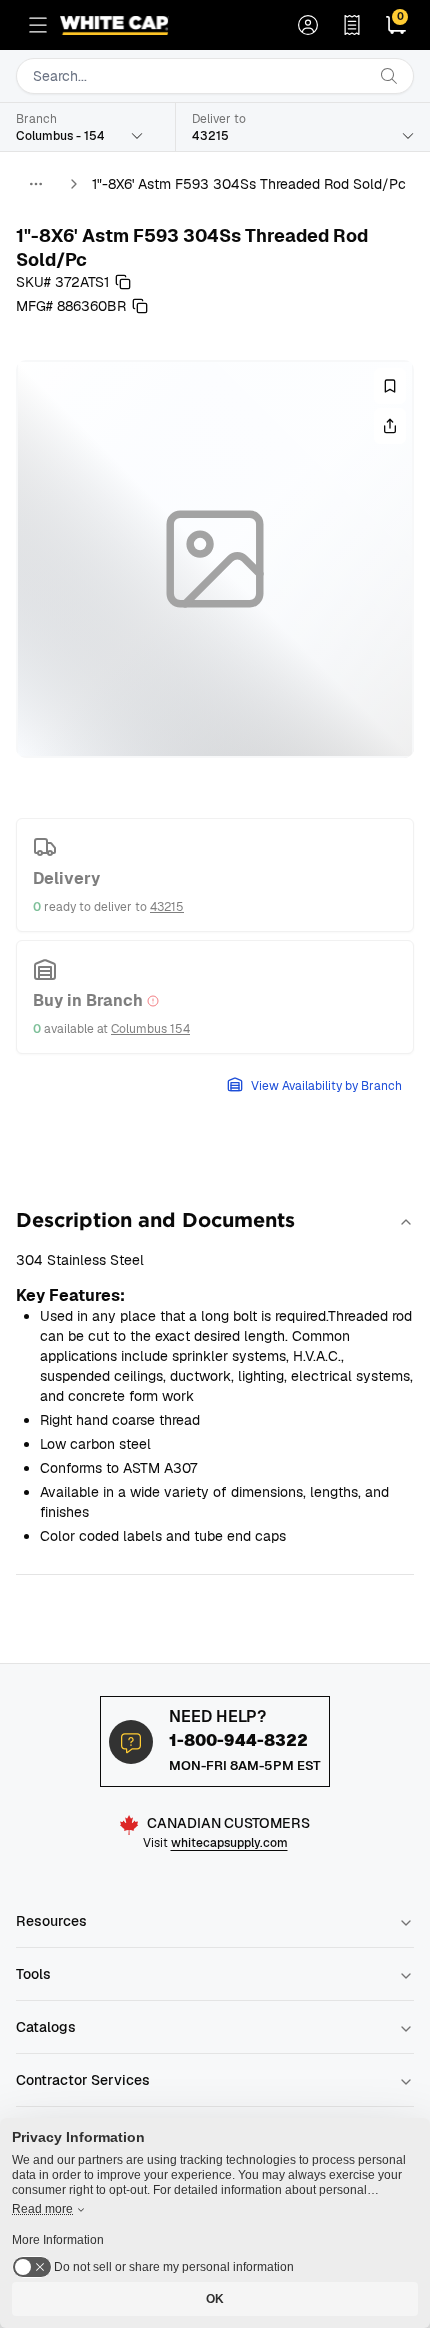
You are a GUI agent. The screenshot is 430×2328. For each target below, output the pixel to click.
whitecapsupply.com (229, 1843)
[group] (215, 559)
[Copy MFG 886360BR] (140, 306)
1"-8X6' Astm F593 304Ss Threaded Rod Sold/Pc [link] (249, 184)
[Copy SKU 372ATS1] (123, 282)
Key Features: (70, 1295)
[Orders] (352, 25)
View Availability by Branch (326, 1086)
